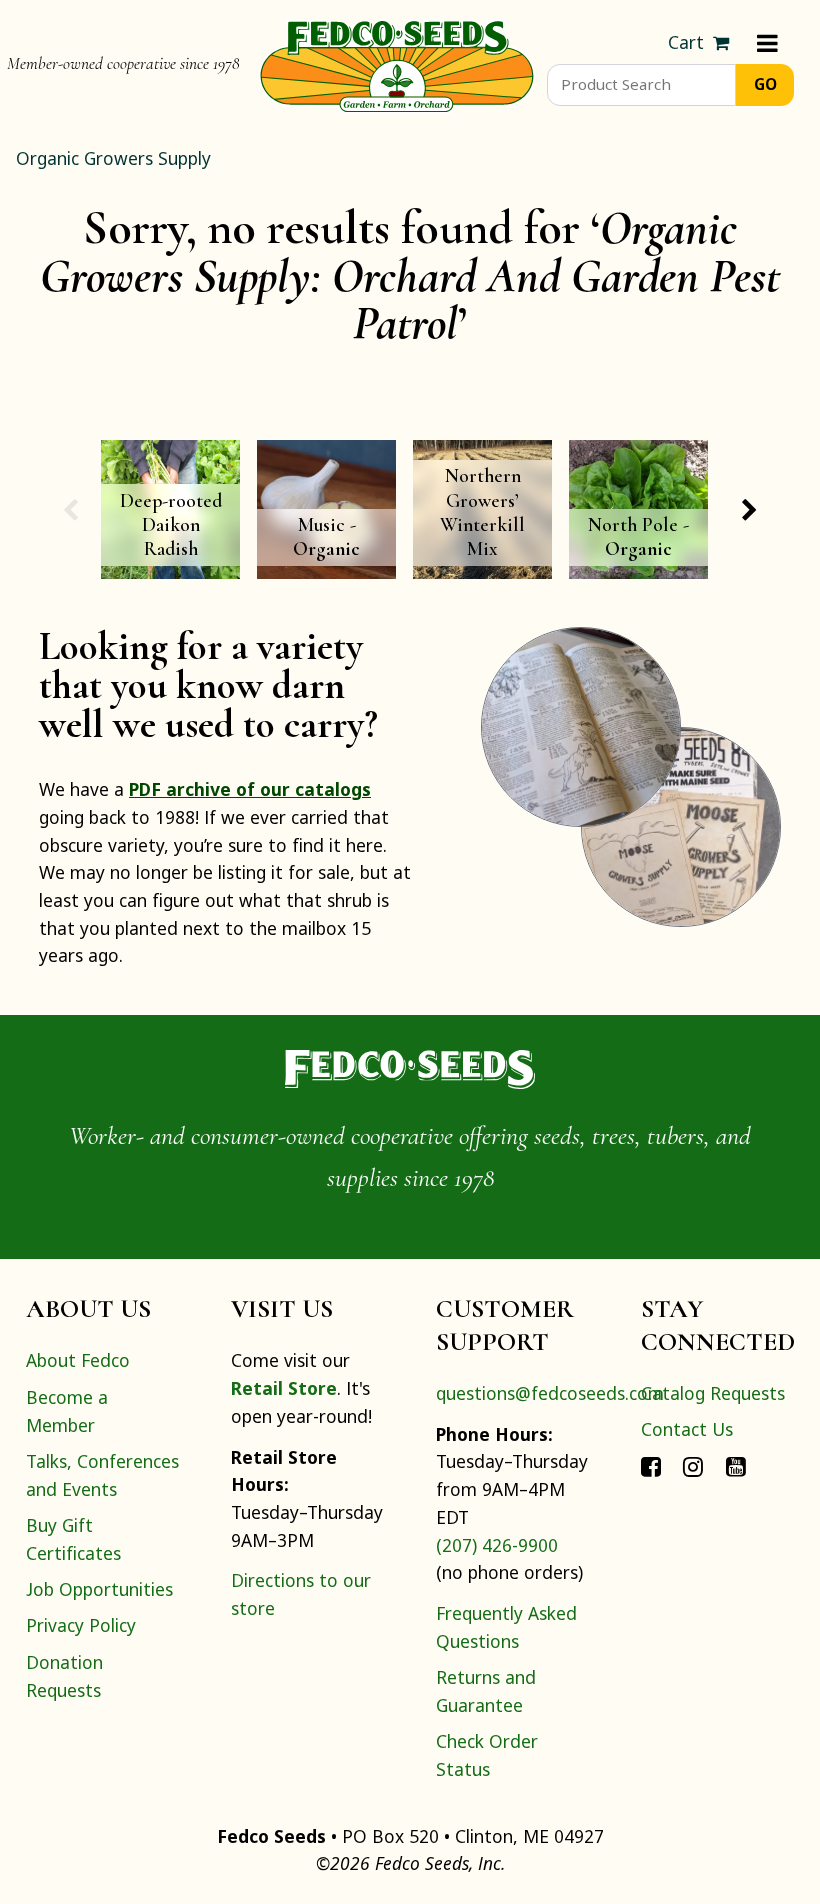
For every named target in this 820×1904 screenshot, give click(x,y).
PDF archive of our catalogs (250, 789)
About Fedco (78, 1360)
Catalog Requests (713, 1393)
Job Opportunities (99, 1589)
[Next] (750, 510)
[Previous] (70, 510)
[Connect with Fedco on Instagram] (693, 1466)
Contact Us (687, 1429)
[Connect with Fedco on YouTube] (736, 1466)
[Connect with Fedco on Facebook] (651, 1466)
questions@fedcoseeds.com (550, 1393)
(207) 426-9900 (497, 1545)
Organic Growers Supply (113, 158)
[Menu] (767, 43)
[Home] (397, 64)
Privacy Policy (81, 1625)
